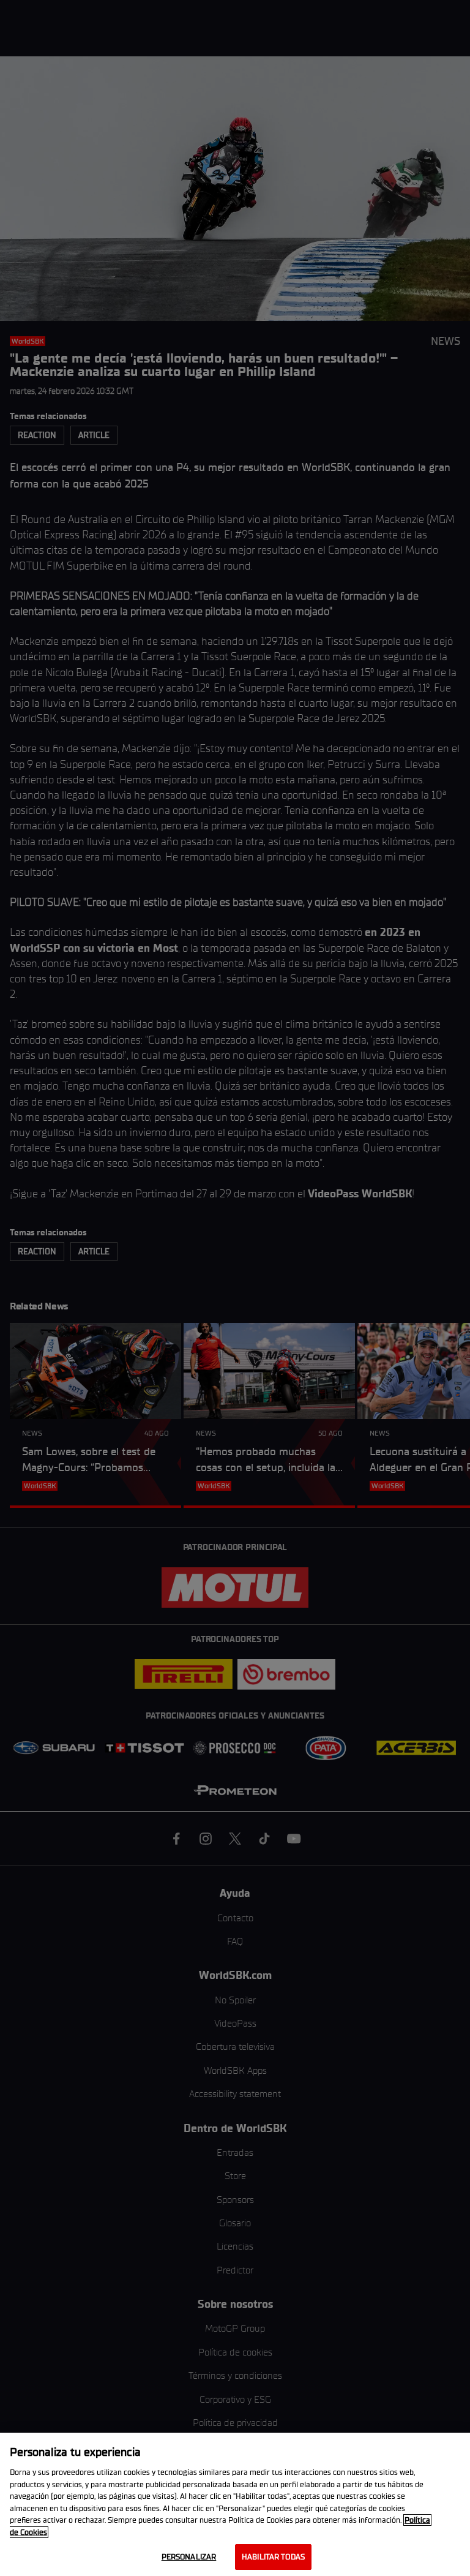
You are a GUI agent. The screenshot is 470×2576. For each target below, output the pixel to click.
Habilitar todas (273, 2557)
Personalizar (189, 2557)
